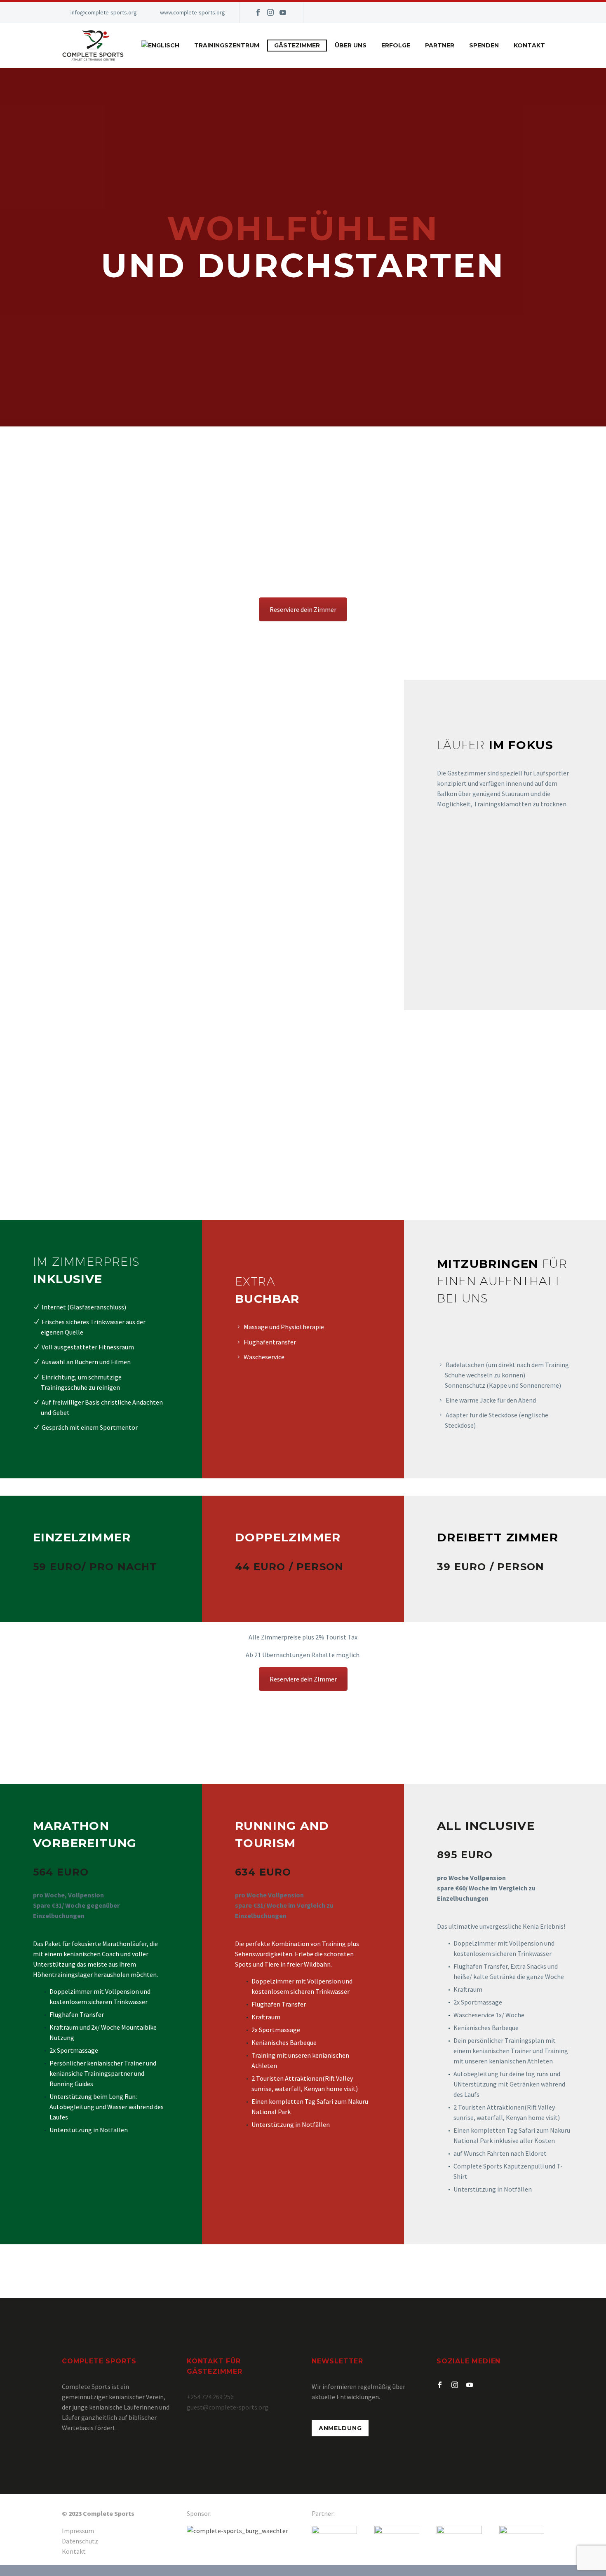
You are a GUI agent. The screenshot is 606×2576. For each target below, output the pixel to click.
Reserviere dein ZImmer (303, 1679)
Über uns (351, 45)
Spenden (484, 45)
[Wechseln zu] (160, 46)
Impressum (78, 2531)
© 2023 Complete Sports (98, 2513)
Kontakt (529, 45)
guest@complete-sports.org (228, 2407)
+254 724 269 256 (210, 2397)
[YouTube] (283, 12)
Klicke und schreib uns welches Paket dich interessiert (303, 2277)
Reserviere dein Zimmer (303, 609)
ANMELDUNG (340, 2428)
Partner (440, 45)
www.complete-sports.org (193, 12)
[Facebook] (258, 12)
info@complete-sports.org (104, 12)
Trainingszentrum (227, 45)
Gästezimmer (297, 45)
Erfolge (396, 45)
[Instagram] (270, 12)
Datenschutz (80, 2541)
